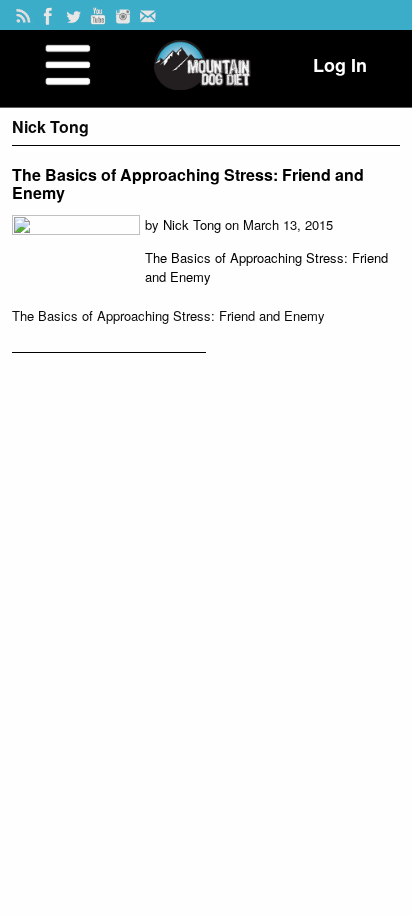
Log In (340, 65)
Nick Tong (192, 224)
